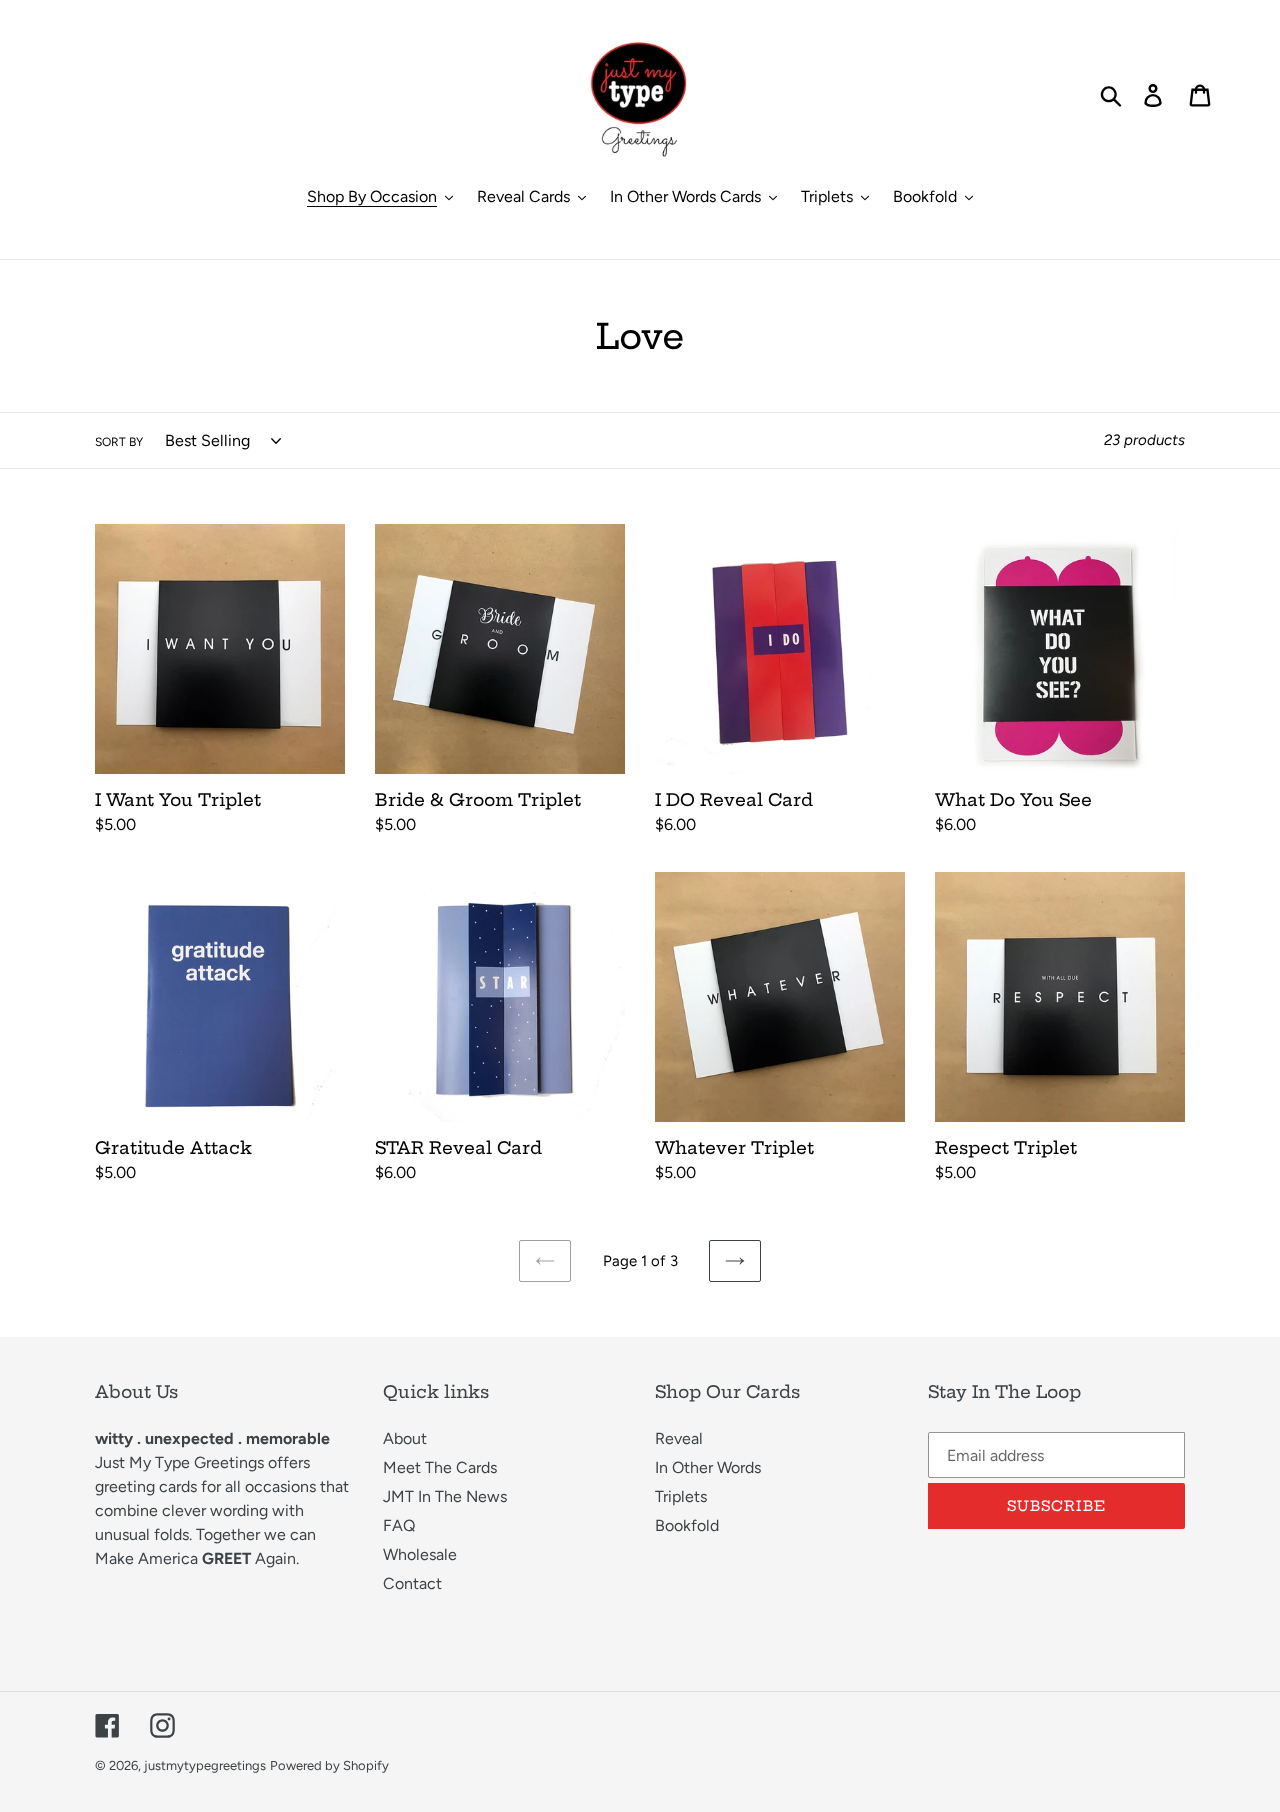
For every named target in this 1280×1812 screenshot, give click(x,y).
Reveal (679, 1438)
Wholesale (420, 1554)
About (405, 1438)
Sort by (119, 442)
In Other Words (708, 1467)
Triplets (681, 1496)
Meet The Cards (440, 1467)
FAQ (399, 1525)
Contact (412, 1583)
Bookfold (687, 1525)
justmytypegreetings (205, 1765)
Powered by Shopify (329, 1765)
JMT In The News (445, 1496)
